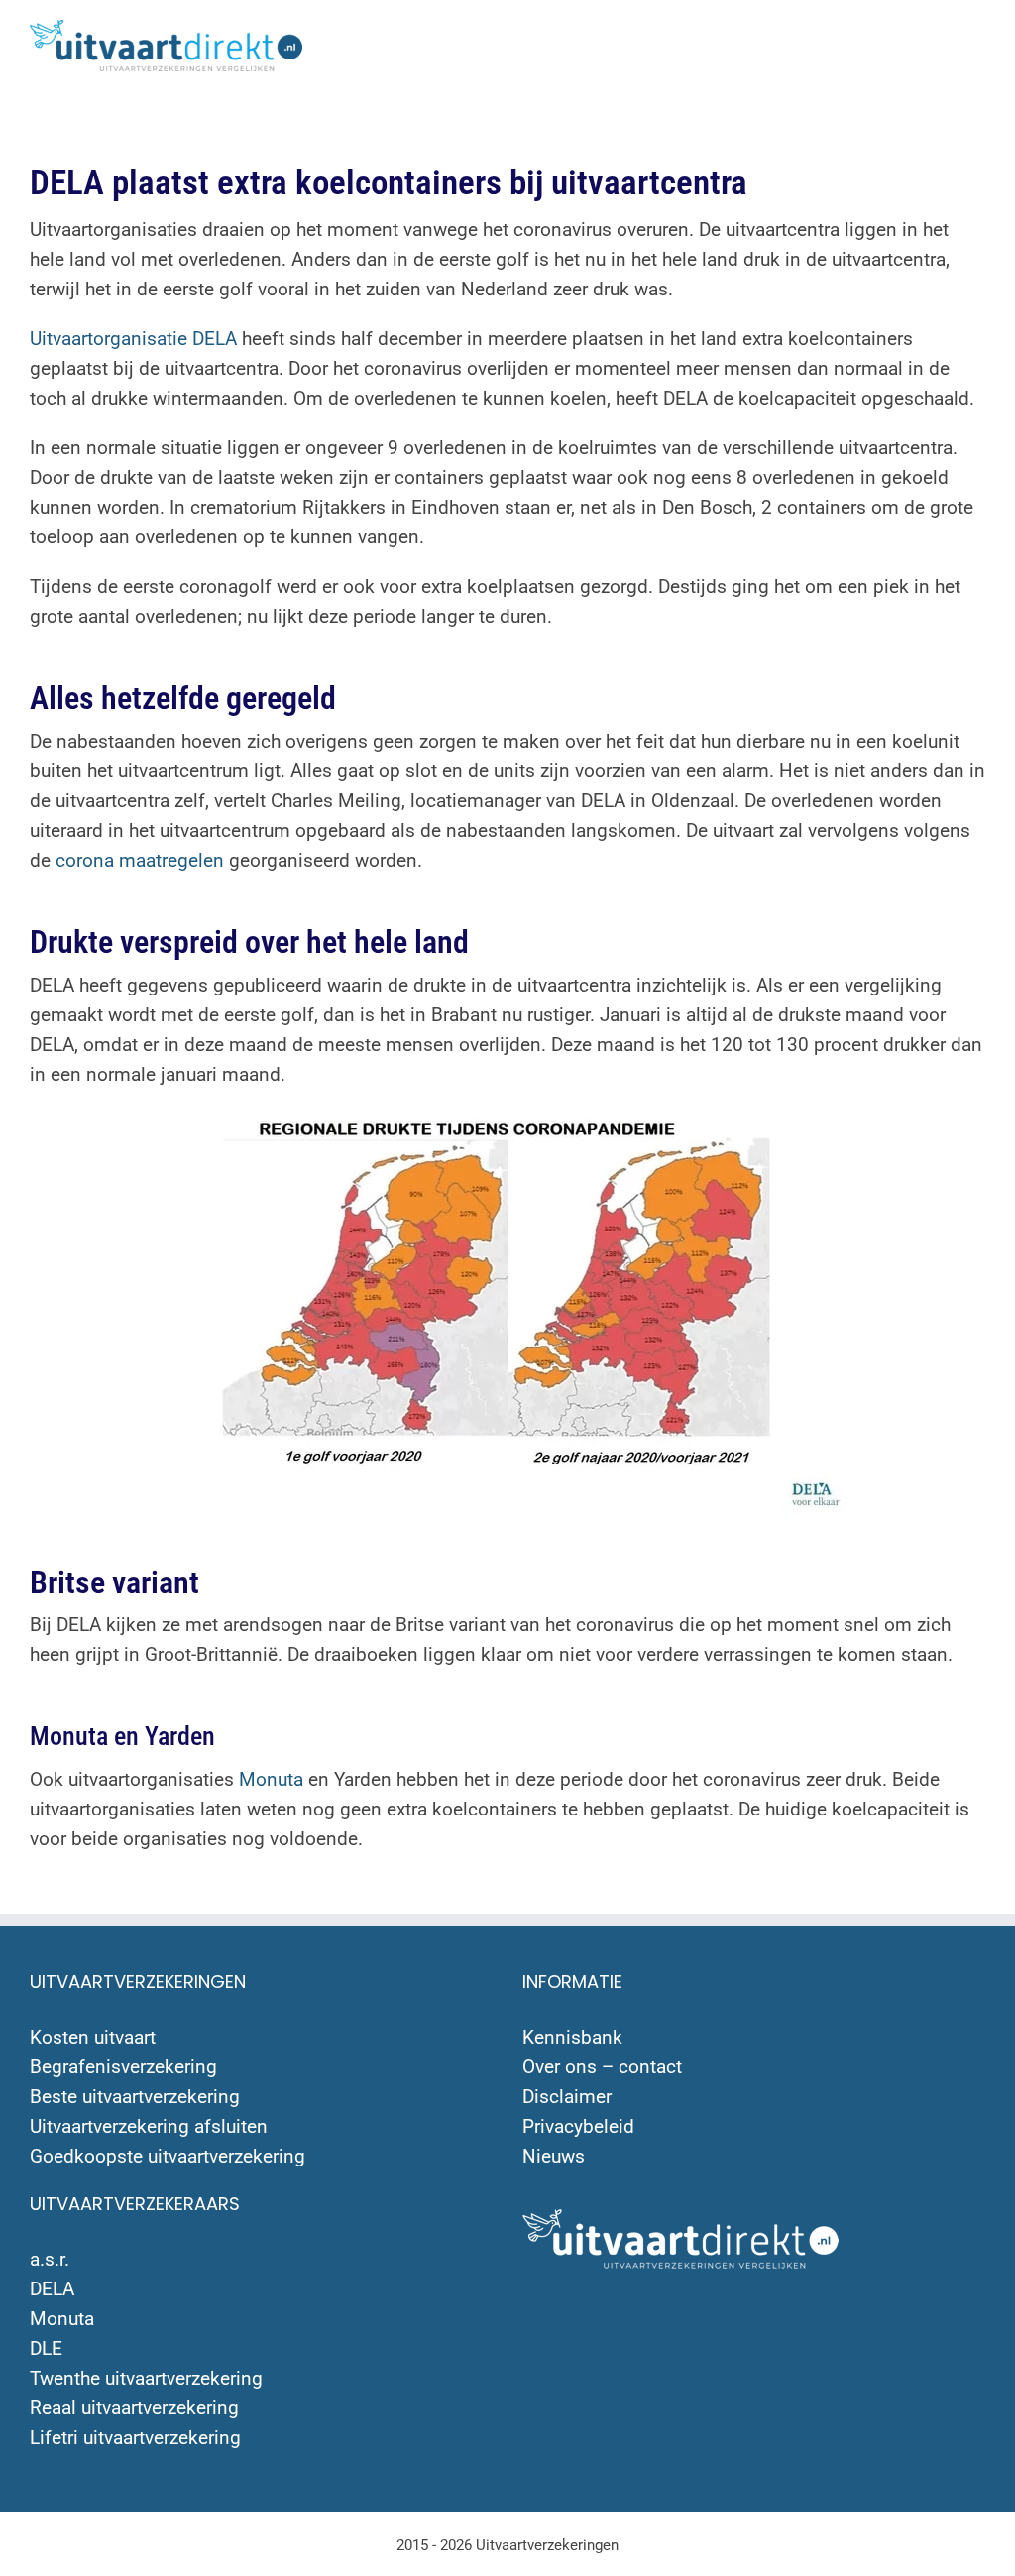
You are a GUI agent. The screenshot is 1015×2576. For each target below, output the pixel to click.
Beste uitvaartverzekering (135, 2097)
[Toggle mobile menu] (977, 40)
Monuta (271, 1779)
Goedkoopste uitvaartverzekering (168, 2156)
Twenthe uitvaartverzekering (146, 2378)
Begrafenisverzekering (123, 2067)
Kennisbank (572, 2037)
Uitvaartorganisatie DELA (133, 339)
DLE (46, 2348)
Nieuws (554, 2156)
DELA (52, 2289)
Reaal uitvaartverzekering (134, 2408)
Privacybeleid (578, 2126)
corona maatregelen (140, 860)
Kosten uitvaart (93, 2037)
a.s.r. (50, 2259)
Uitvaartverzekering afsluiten (149, 2126)
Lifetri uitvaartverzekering (135, 2438)
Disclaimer (567, 2097)
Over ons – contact (602, 2067)
